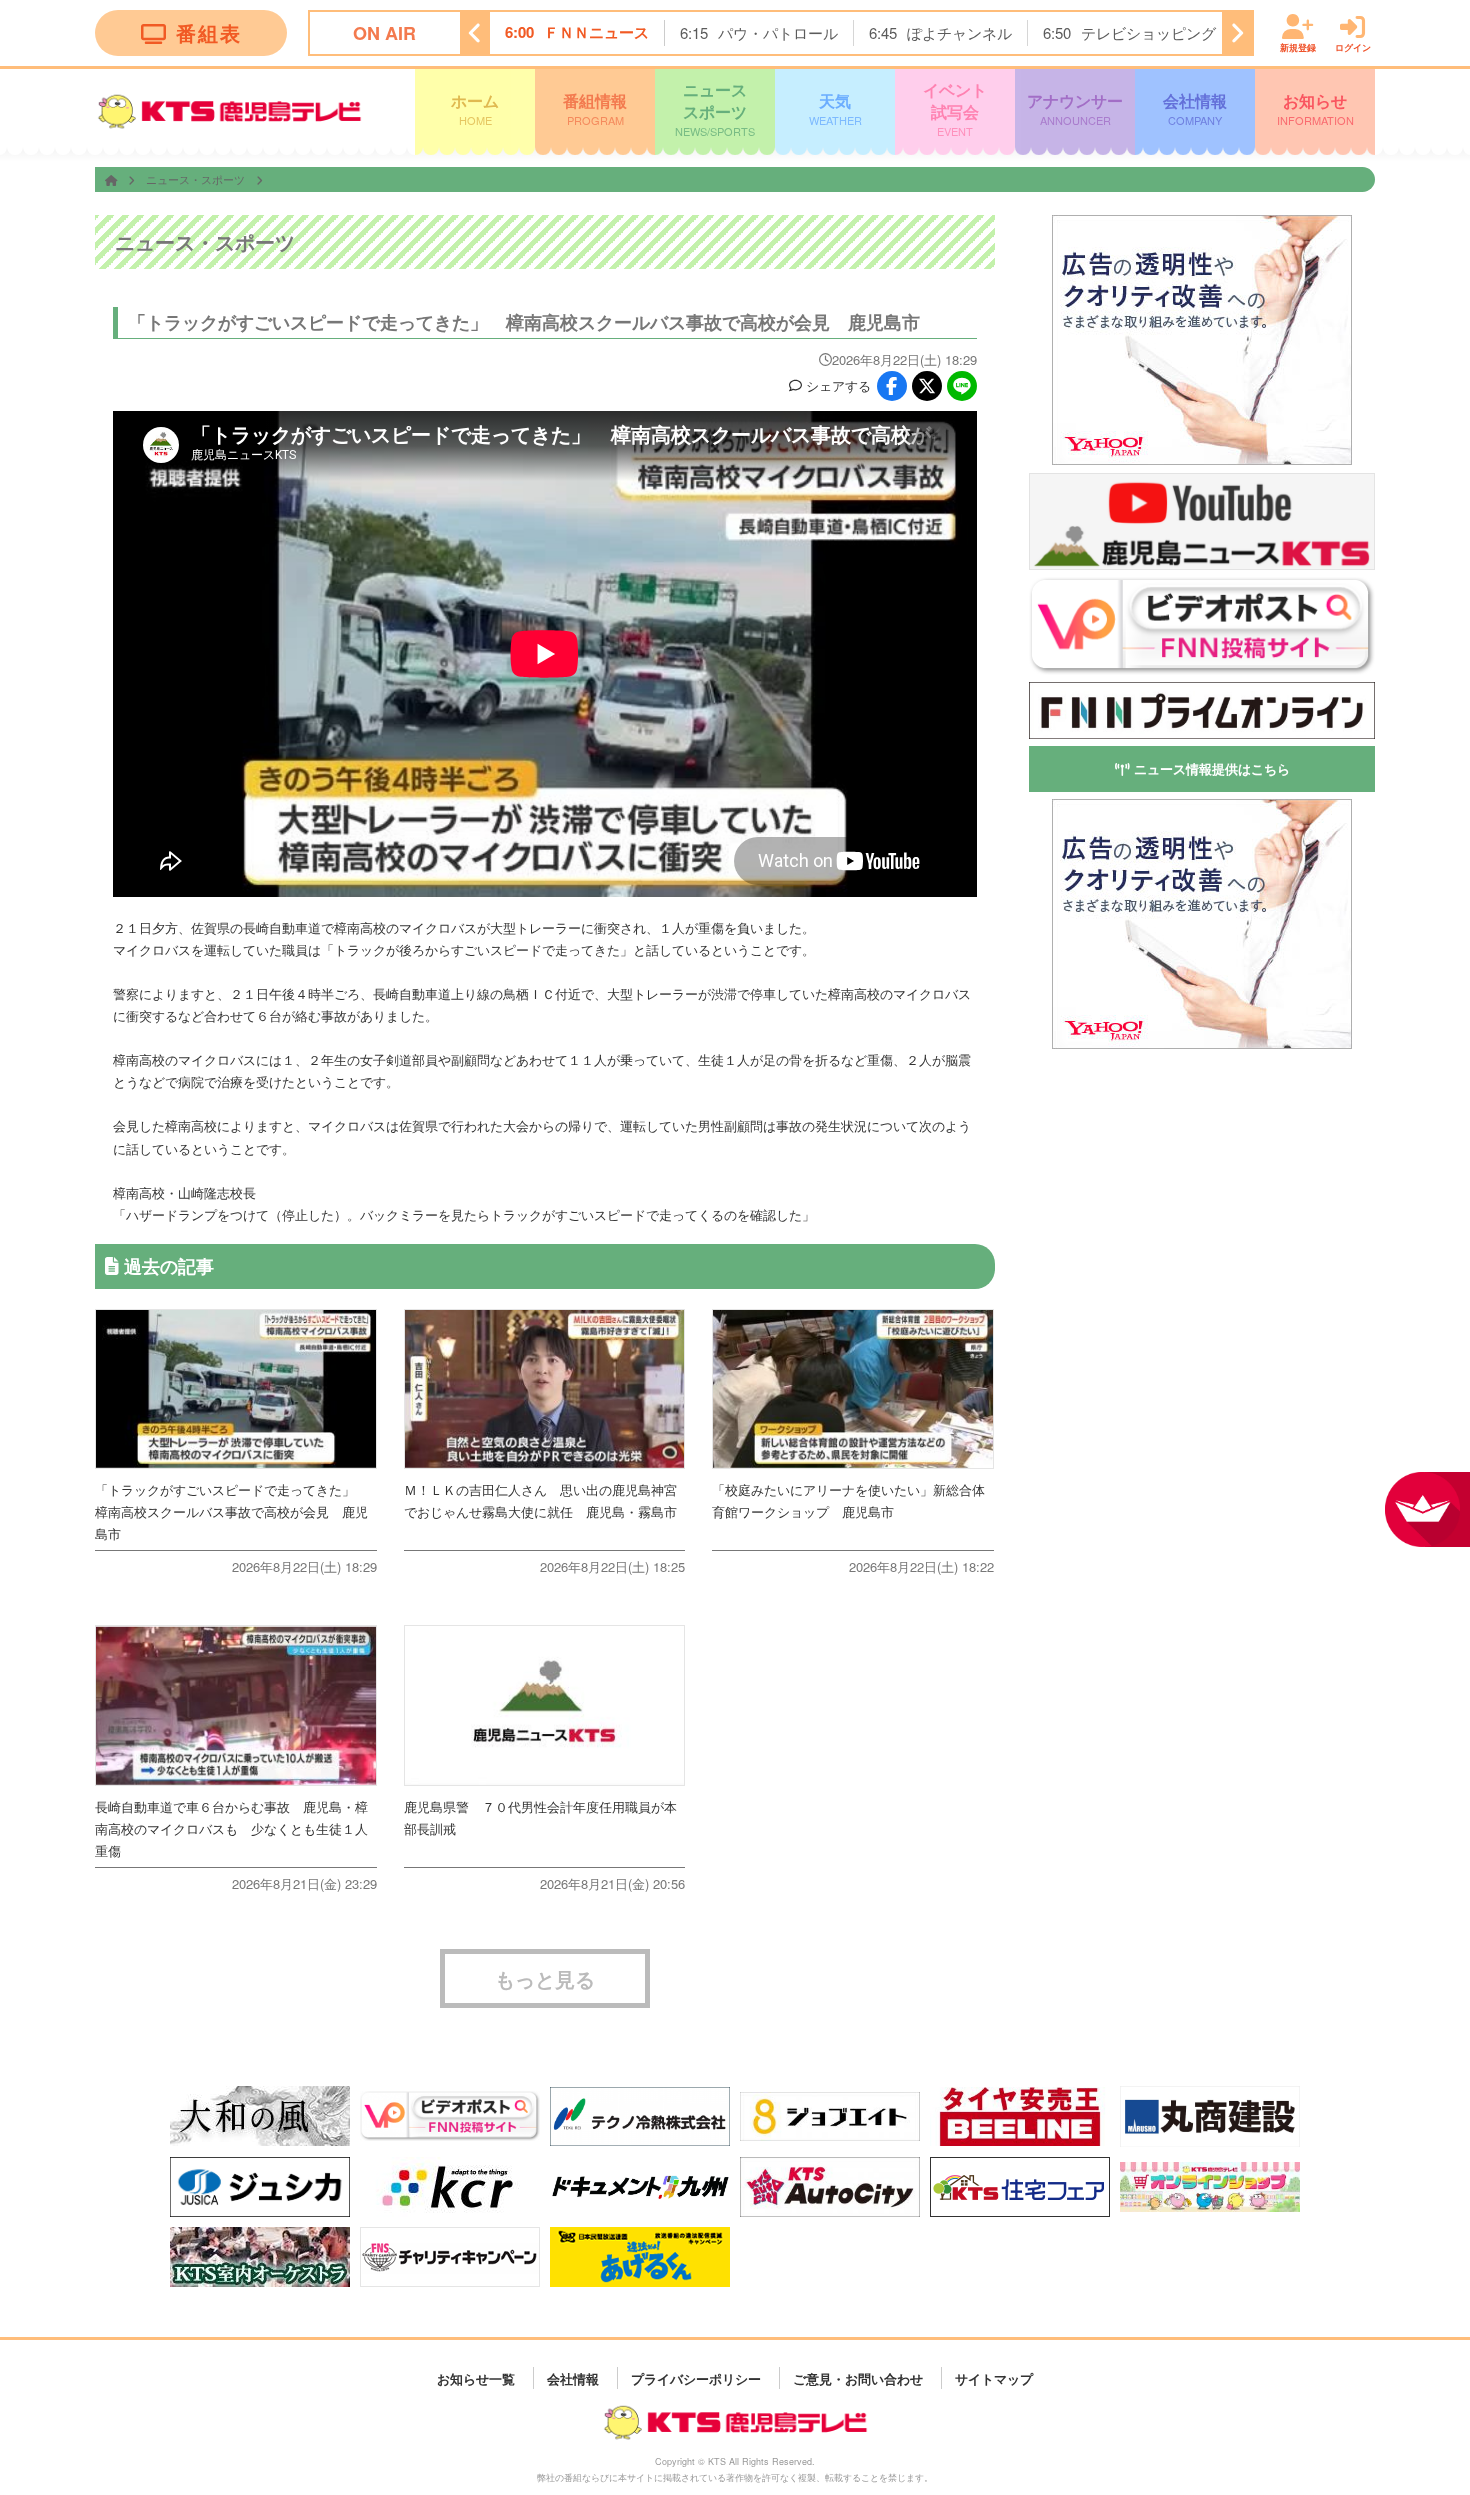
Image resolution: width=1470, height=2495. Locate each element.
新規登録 (1298, 46)
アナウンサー (1075, 108)
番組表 (209, 32)
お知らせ (1315, 108)
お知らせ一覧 (476, 2377)
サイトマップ (994, 2377)
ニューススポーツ (715, 108)
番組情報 (595, 108)
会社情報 (1195, 108)
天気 (835, 108)
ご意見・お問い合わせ (858, 2377)
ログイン (1353, 46)
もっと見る (545, 1978)
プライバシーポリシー (696, 2377)
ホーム (475, 108)
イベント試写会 (955, 108)
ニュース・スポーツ (197, 179)
